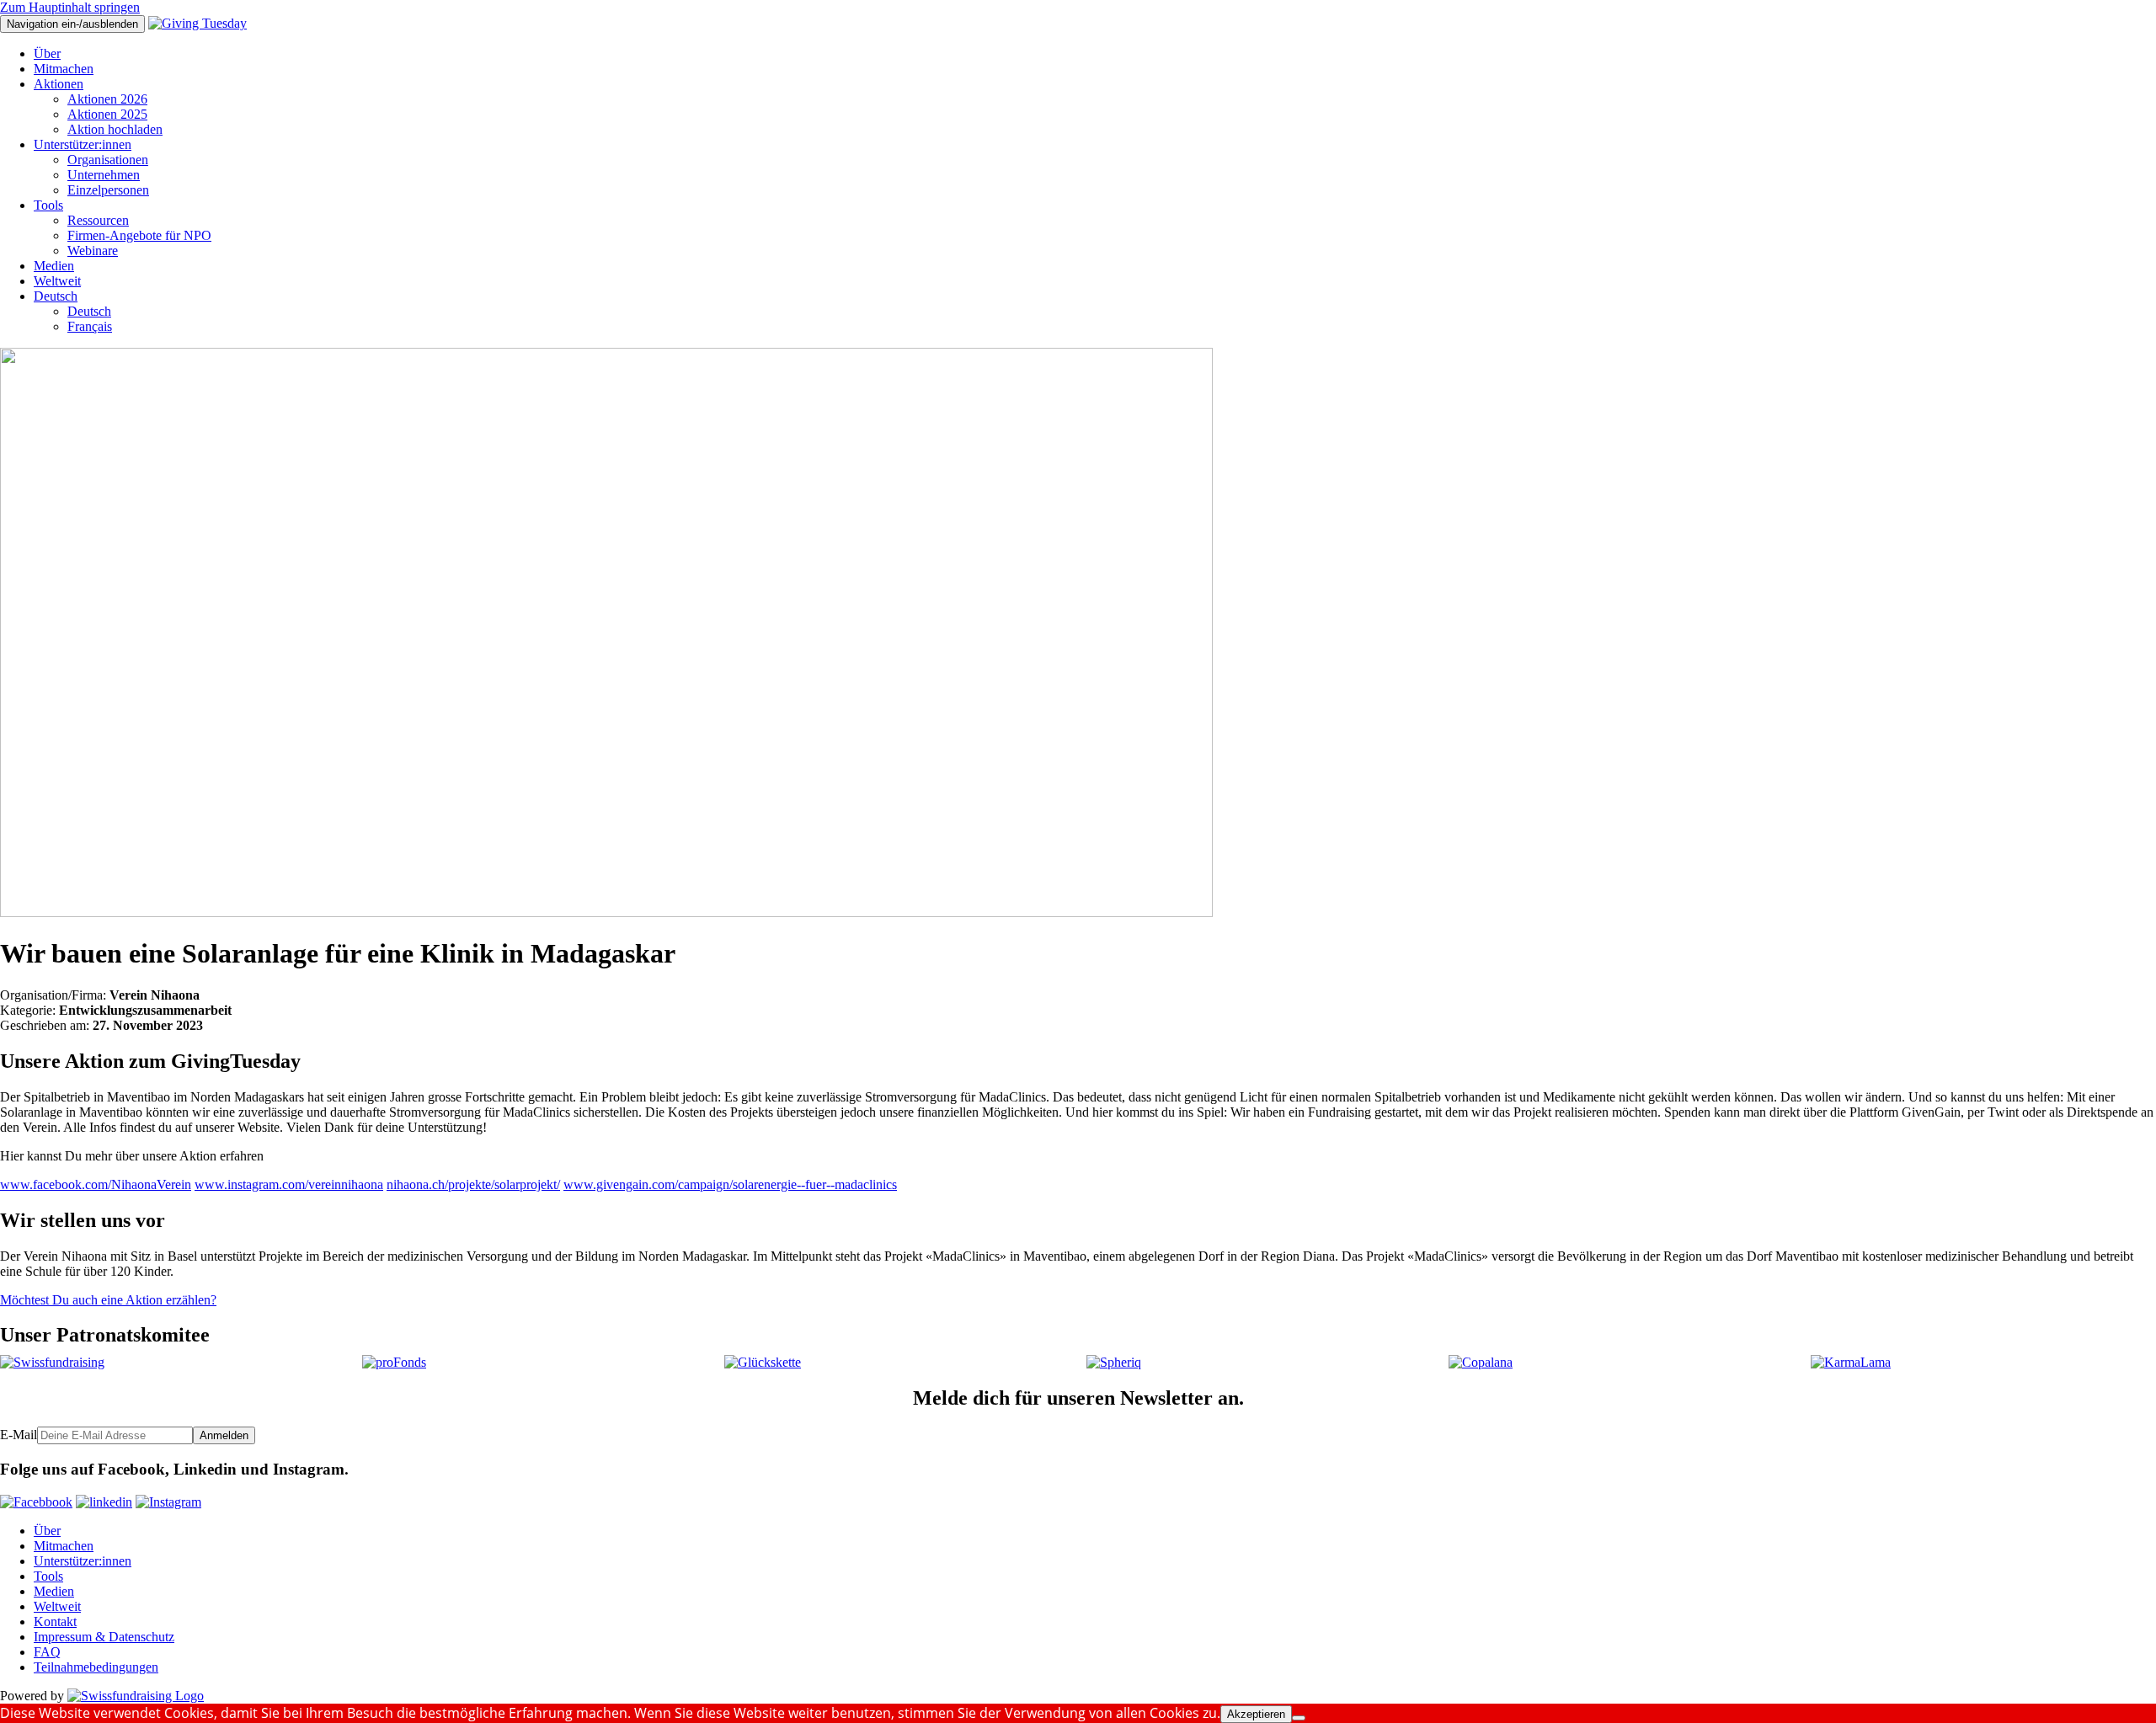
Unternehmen (104, 175)
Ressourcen (98, 220)
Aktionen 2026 (107, 99)
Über (47, 53)
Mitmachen (64, 69)
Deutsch (56, 296)
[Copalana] (1481, 1362)
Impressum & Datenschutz (104, 1637)
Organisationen (108, 160)
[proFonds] (394, 1362)
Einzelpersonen (108, 190)
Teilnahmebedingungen (96, 1667)
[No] (1299, 1718)
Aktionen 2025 (107, 114)
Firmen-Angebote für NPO (139, 235)
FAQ (47, 1652)
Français (90, 326)
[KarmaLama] (1851, 1362)
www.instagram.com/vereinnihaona (289, 1184)
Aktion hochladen (115, 129)
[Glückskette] (763, 1362)
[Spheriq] (1114, 1362)
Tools (48, 205)
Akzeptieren (1256, 1714)
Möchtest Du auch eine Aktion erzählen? (108, 1300)
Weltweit (57, 281)
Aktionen (59, 84)
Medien (54, 266)
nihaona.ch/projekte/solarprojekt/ (473, 1184)
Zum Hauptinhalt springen (70, 7)
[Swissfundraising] (52, 1362)
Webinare (93, 251)
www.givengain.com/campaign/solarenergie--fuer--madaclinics (730, 1184)
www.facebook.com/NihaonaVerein (96, 1184)
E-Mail (19, 1435)
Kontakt (55, 1622)
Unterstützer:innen (83, 144)
